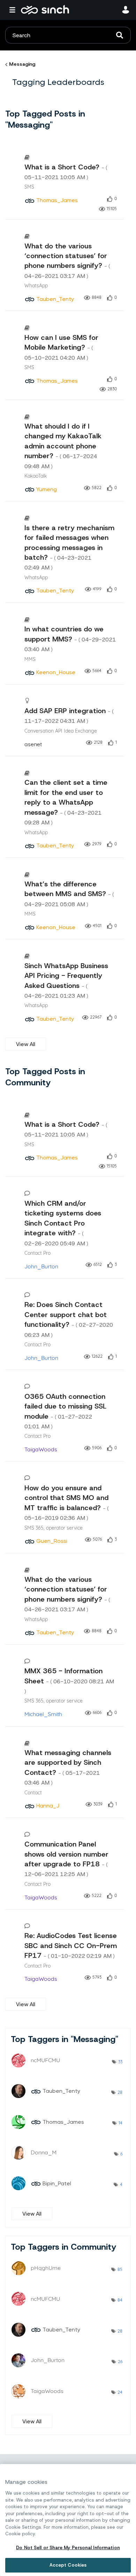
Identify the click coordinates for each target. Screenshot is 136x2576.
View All (26, 1044)
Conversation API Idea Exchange (61, 731)
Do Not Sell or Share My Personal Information (68, 2548)
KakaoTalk (36, 476)
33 (120, 2062)
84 (120, 2300)
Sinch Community (45, 10)
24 (120, 2392)
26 (120, 2362)
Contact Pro (37, 1253)
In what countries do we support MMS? (70, 639)
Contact (33, 1792)
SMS (29, 187)
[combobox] (68, 35)
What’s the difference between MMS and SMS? (69, 894)
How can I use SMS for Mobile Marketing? (61, 347)
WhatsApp (36, 285)
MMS (30, 659)
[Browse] (14, 10)
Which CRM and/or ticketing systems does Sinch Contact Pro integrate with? (63, 1223)
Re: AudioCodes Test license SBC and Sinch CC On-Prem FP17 (71, 1945)
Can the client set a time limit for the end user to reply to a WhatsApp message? (66, 802)
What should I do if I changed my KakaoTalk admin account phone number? (63, 446)
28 (120, 2092)
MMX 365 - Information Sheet (69, 1680)
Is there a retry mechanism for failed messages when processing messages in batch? (69, 547)
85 (120, 2269)
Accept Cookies (68, 2565)
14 (120, 2123)
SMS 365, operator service (54, 1528)
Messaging (22, 64)
